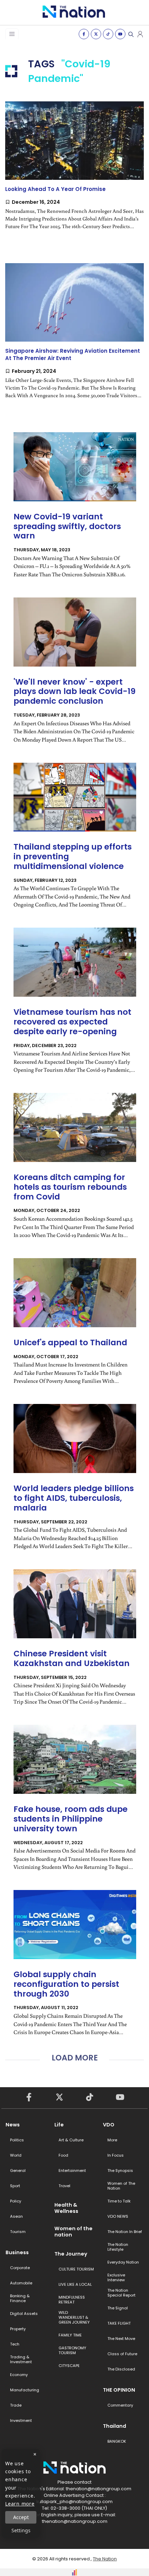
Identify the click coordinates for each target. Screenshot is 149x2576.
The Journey (71, 2254)
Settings (21, 2530)
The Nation (105, 2559)
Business (17, 2252)
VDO (109, 2125)
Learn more (20, 2504)
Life (59, 2125)
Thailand (115, 2426)
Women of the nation (73, 2232)
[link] (74, 171)
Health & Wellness (66, 2208)
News (13, 2125)
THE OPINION (119, 2390)
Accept (21, 2517)
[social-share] (84, 34)
